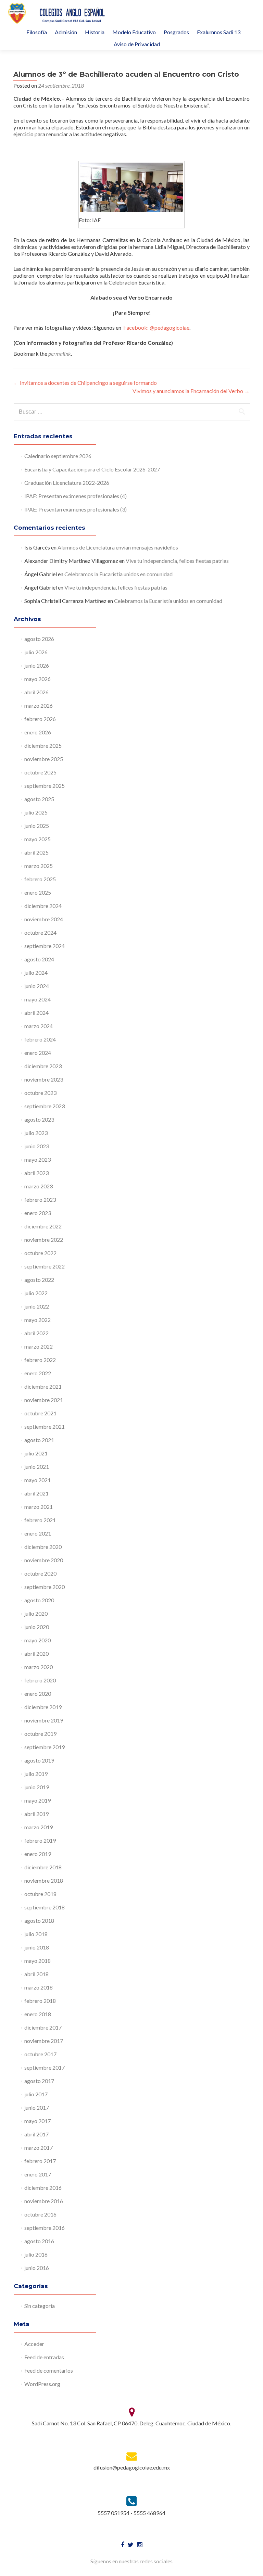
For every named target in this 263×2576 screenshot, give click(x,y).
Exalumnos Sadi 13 (219, 32)
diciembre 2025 (43, 746)
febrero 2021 (40, 1520)
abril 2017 (36, 2134)
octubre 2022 (40, 1253)
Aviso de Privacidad (137, 44)
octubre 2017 (40, 2054)
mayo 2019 (37, 1800)
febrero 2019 (40, 1840)
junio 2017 (37, 2107)
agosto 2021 (39, 1440)
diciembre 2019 (43, 1707)
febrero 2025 (40, 879)
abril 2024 (36, 1013)
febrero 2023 (40, 1199)
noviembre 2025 (44, 759)
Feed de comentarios (49, 2370)
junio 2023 (37, 1146)
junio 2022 (37, 1306)
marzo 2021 (39, 1507)
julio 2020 (36, 1613)
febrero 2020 (40, 1680)
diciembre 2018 (43, 1867)
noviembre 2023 (44, 1079)
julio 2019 (36, 1774)
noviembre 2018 (44, 1880)
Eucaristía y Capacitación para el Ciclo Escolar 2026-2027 (92, 469)
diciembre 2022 (43, 1226)
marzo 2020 (39, 1667)
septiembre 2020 (45, 1587)
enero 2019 (38, 1854)
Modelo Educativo (134, 32)
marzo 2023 (39, 1186)
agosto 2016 (39, 2241)
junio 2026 (37, 665)
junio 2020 (37, 1627)
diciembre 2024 (43, 906)
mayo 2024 (37, 999)
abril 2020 (36, 1653)
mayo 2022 (37, 1320)
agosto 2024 (39, 959)
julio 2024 (36, 973)
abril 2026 (36, 692)
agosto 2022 (39, 1280)
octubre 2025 (40, 772)
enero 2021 (38, 1533)
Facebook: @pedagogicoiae (156, 327)
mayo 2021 (37, 1480)
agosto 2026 (39, 639)
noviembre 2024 (44, 919)
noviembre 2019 (44, 1720)
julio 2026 (36, 652)
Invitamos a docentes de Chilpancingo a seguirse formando (85, 383)
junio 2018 (37, 1947)
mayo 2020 (37, 1640)
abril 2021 (36, 1493)
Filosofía (37, 32)
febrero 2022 (40, 1360)
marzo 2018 (39, 1987)
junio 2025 (37, 826)
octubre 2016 (40, 2214)
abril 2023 (36, 1173)
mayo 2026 (37, 679)
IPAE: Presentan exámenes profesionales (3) (76, 509)
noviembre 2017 (44, 2041)
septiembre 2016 (45, 2228)
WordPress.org (42, 2384)
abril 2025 (36, 852)
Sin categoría (40, 2306)
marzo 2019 (39, 1827)
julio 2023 (36, 1133)
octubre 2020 (40, 1573)
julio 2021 (36, 1453)
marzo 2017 (39, 2148)
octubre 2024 (40, 932)
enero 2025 (38, 892)
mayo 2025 (37, 839)
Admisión (66, 32)
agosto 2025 (39, 799)
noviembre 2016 (44, 2201)
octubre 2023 (40, 1093)
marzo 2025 (39, 866)
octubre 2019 (40, 1734)
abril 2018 (36, 1974)
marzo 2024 (39, 1026)
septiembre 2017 (45, 2067)
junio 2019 (37, 1787)
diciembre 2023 (43, 1066)
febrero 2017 (40, 2161)
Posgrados (176, 32)
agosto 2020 (39, 1600)
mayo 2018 (37, 1961)
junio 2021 (37, 1467)
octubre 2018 (40, 1894)
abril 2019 (36, 1814)
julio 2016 (36, 2254)
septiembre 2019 (45, 1747)
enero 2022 (38, 1373)
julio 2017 (36, 2094)
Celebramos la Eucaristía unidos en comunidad (118, 574)
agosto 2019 (39, 1760)
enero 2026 (38, 732)
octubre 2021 (40, 1413)
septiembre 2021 (45, 1426)
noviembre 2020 (44, 1560)
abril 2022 (36, 1333)
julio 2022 (36, 1293)
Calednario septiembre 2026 (58, 456)
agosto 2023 (39, 1119)
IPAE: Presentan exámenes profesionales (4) (76, 496)
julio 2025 (36, 812)
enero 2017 (38, 2174)
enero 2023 (38, 1213)
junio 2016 (37, 2268)
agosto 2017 (39, 2081)
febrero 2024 (40, 1039)
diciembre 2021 (43, 1386)
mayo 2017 (37, 2121)
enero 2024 (38, 1053)
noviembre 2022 (44, 1240)
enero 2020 (38, 1694)
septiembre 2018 (45, 1907)
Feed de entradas (44, 2357)
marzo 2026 (39, 705)
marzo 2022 (39, 1346)
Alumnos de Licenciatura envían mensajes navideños (118, 547)
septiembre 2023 (45, 1106)
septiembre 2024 (45, 946)
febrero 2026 (40, 719)
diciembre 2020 (43, 1547)
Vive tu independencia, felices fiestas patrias (177, 561)
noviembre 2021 (44, 1400)
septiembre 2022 (45, 1266)
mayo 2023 (37, 1159)
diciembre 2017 (43, 2027)
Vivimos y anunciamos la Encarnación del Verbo (191, 391)
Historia (95, 32)
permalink (60, 353)
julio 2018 (36, 1934)
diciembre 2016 (43, 2188)
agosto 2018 (39, 1921)
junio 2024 (37, 986)
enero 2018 (38, 2014)
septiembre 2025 (45, 786)
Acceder (34, 2344)
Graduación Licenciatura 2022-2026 (67, 483)
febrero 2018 (40, 2001)
